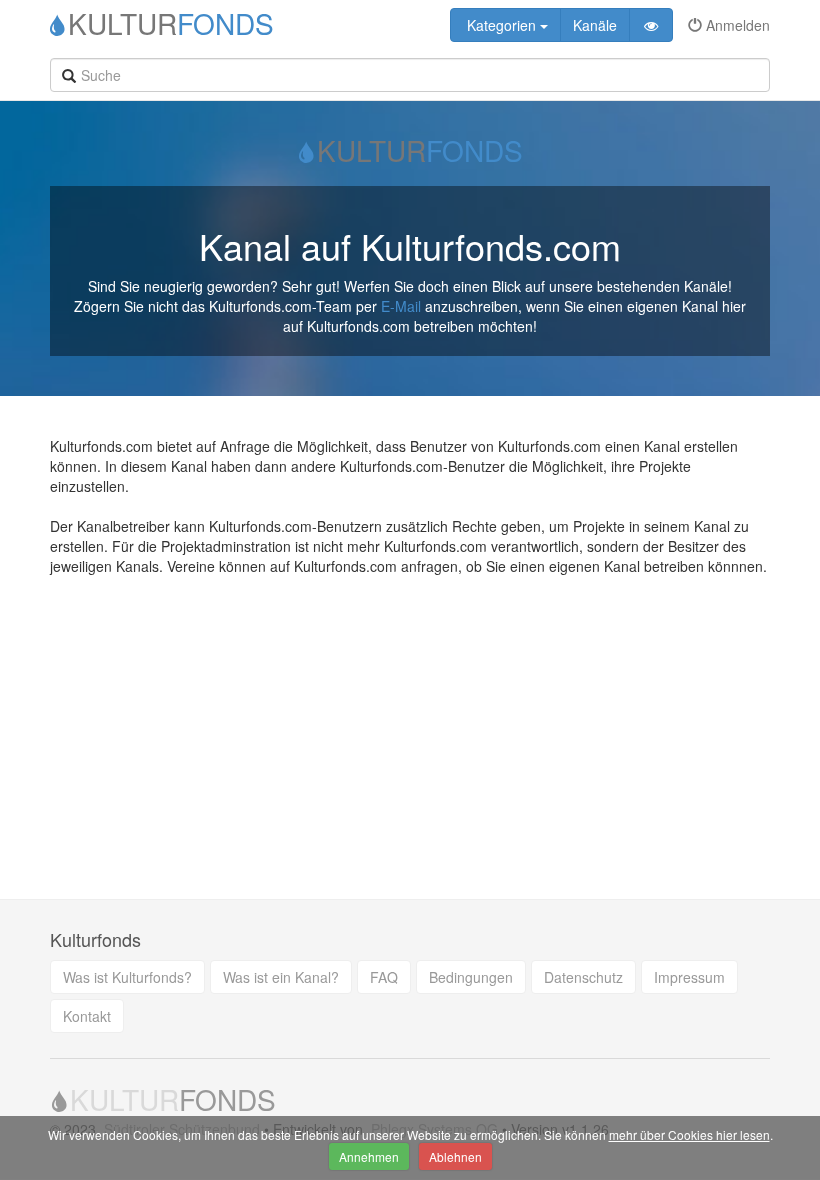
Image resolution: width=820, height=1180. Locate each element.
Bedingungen (471, 977)
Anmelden (736, 25)
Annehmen (369, 1156)
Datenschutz (583, 977)
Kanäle (595, 25)
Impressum (689, 977)
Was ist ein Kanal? (281, 977)
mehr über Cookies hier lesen (689, 1134)
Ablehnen (455, 1156)
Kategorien (501, 25)
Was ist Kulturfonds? (127, 977)
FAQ (384, 977)
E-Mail (401, 306)
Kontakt (87, 1016)
